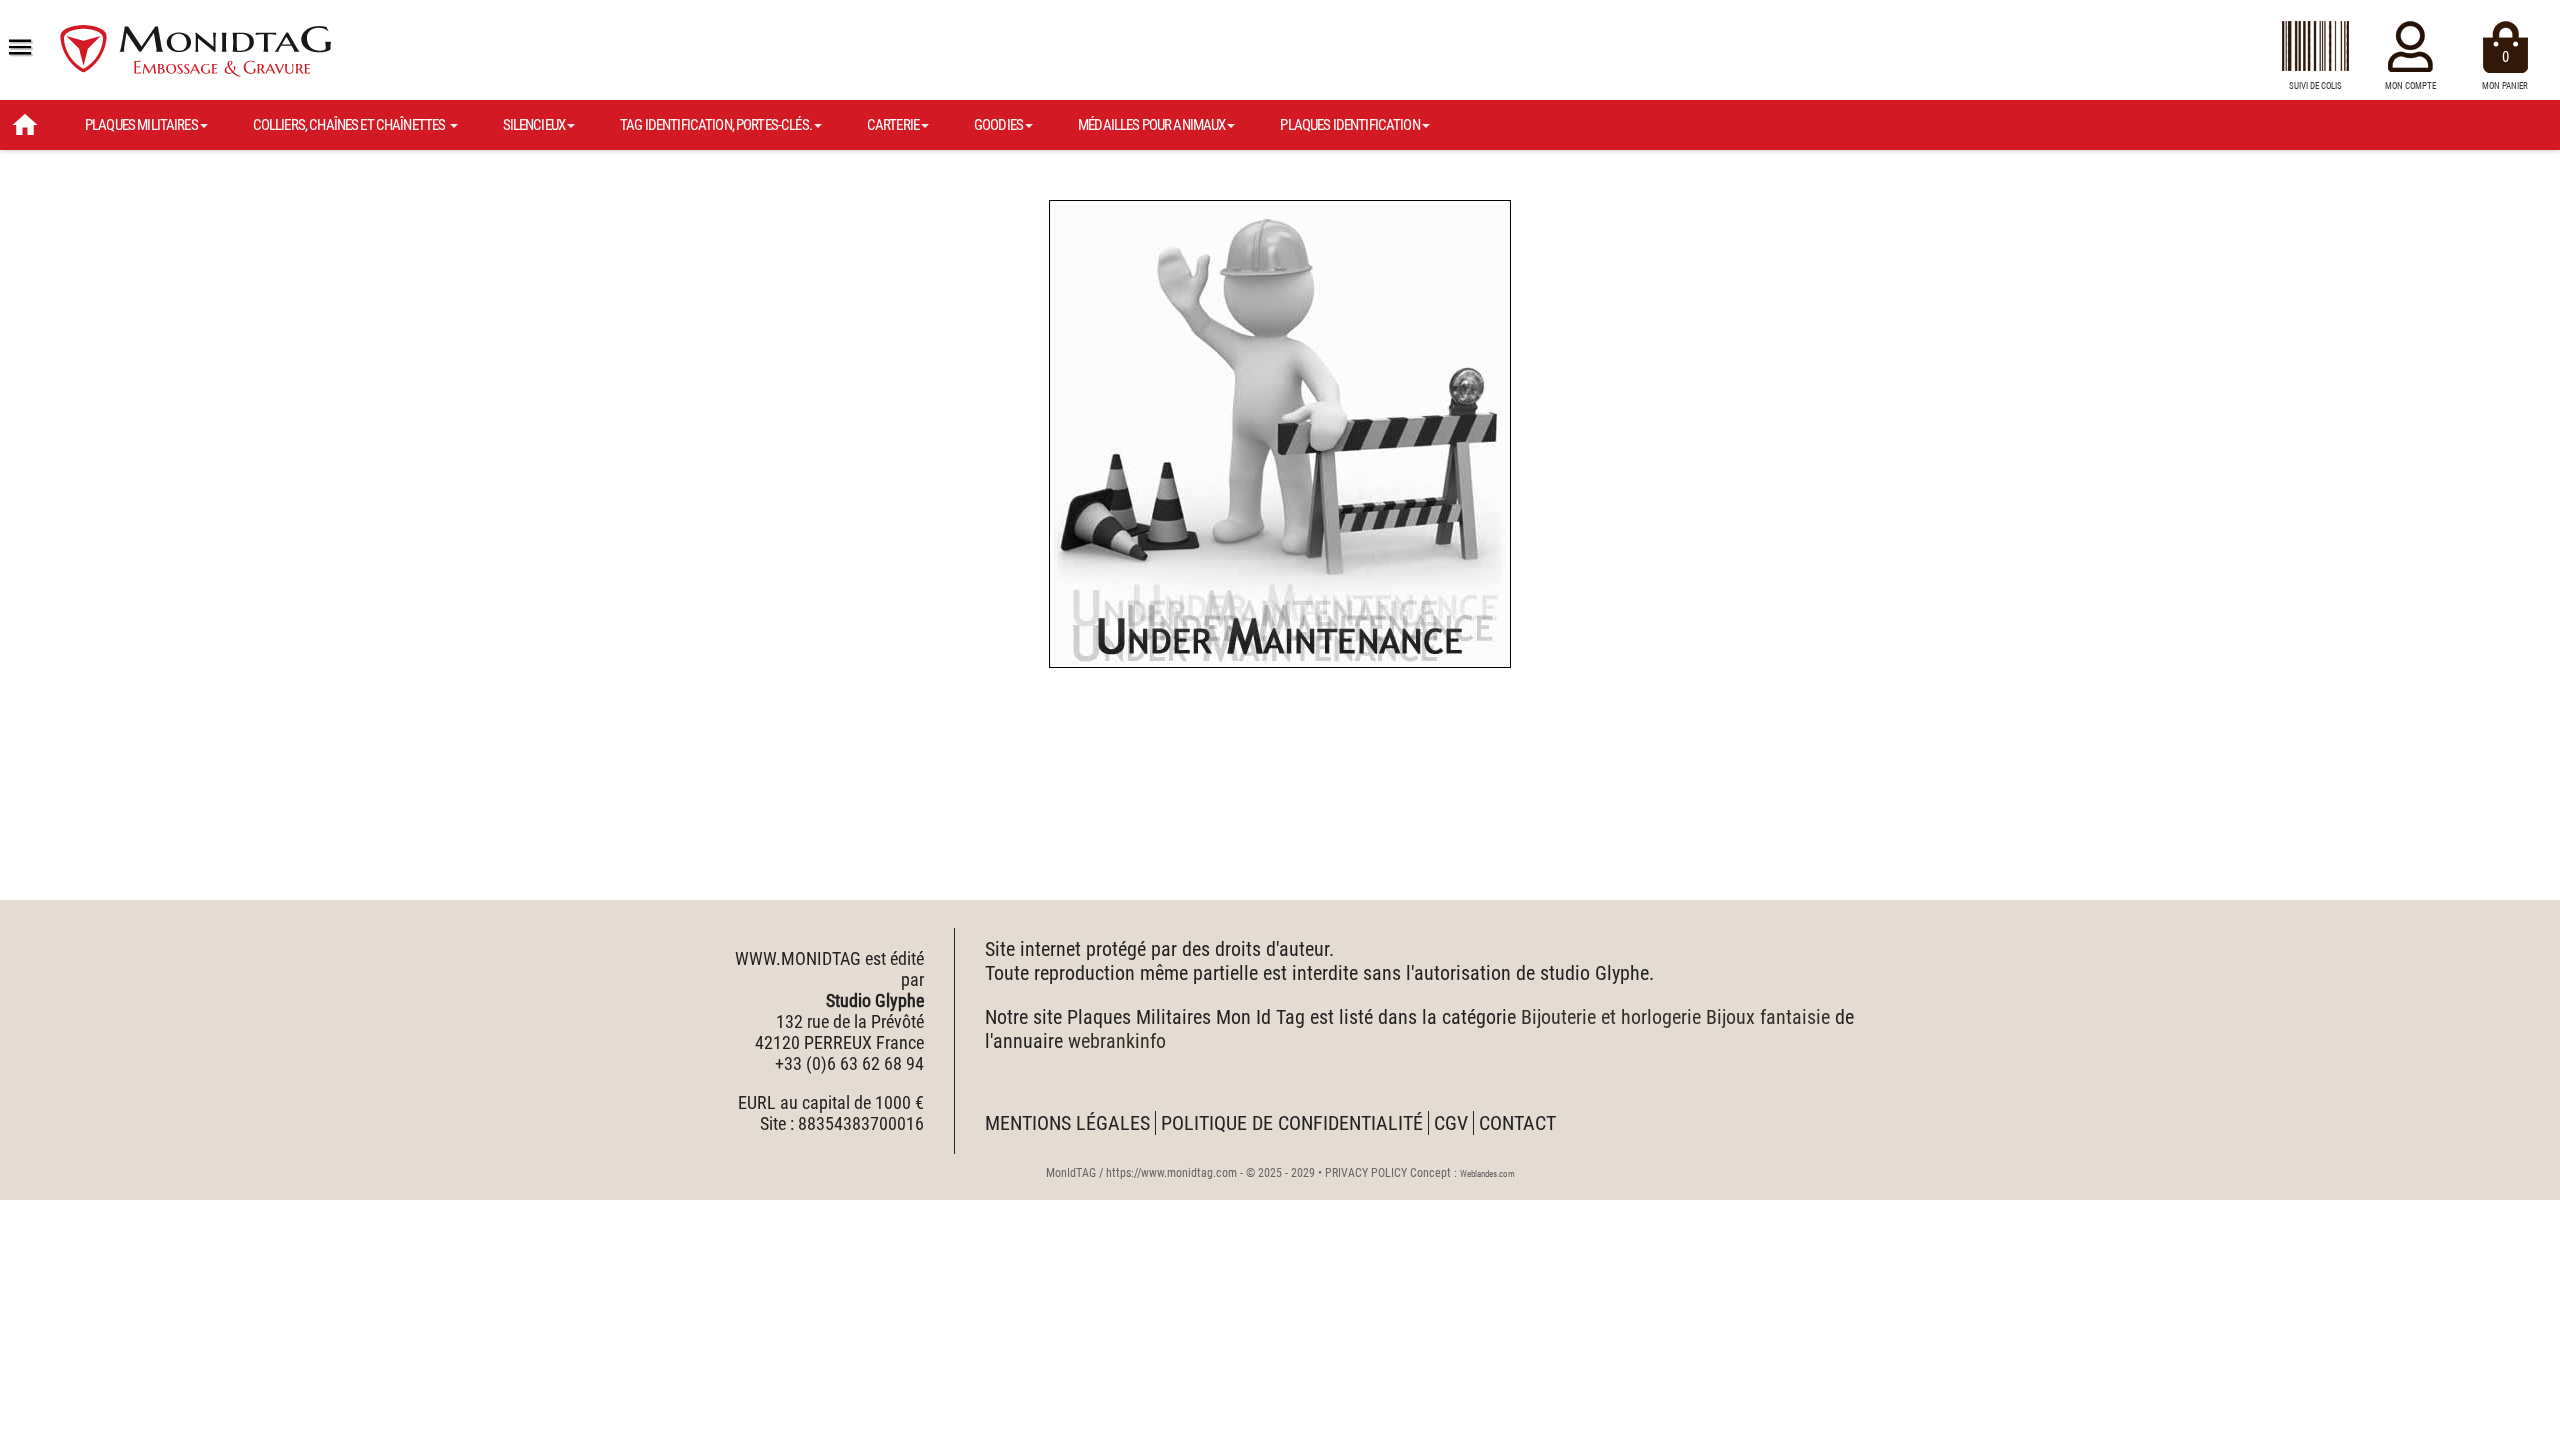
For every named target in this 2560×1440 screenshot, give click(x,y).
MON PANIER (2505, 69)
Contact (1517, 1123)
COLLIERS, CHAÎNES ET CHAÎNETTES (350, 125)
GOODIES (998, 125)
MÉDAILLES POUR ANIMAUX (1151, 125)
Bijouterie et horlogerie (1611, 1017)
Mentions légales (1067, 1123)
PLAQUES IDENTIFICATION (1349, 125)
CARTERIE (893, 125)
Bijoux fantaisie (1768, 1017)
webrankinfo (1117, 1041)
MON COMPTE (2410, 86)
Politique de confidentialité (1292, 1123)
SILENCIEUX (534, 125)
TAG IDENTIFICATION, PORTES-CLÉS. (716, 125)
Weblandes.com (1487, 1174)
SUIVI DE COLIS (2315, 86)
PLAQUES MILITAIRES (141, 125)
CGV (1451, 1123)
